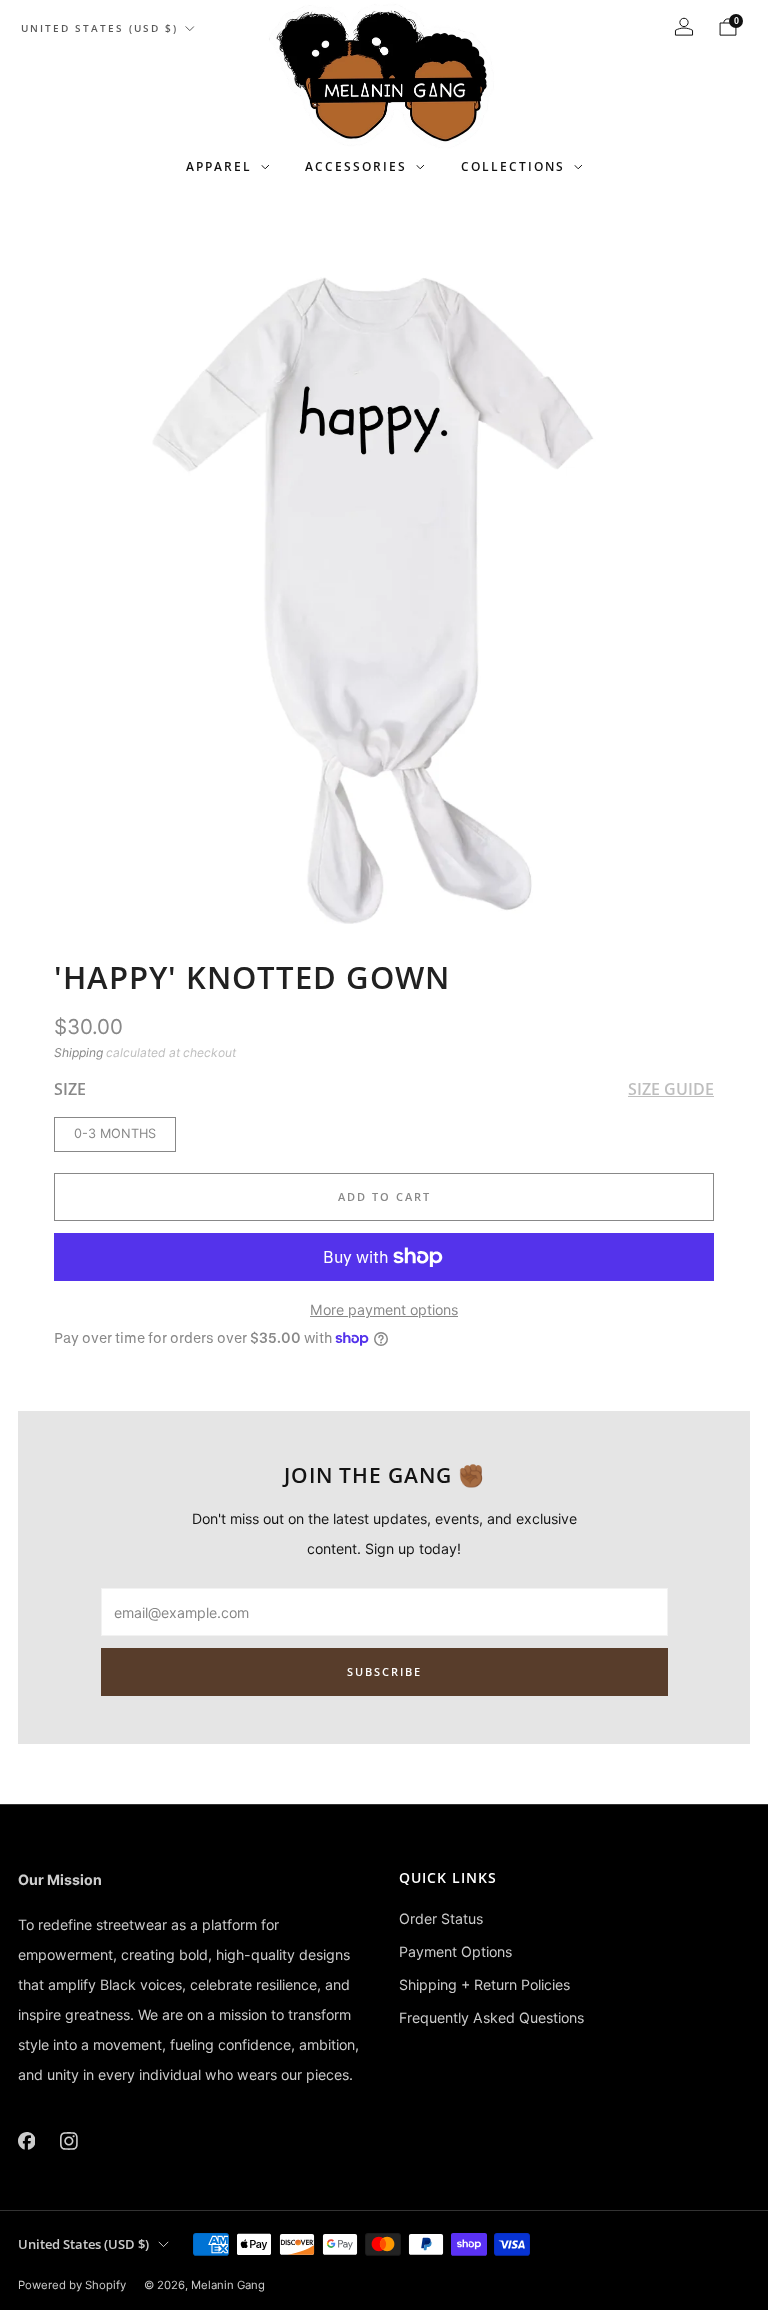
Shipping (78, 1052)
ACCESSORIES (356, 166)
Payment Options (455, 1951)
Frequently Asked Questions (491, 2017)
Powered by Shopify (72, 2285)
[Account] (684, 27)
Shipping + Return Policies (484, 1984)
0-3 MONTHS (115, 1133)
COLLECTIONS (513, 166)
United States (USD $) (99, 28)
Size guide (671, 1089)
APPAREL (219, 166)
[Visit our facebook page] (26, 2141)
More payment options (384, 1309)
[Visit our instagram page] (69, 2141)
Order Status (441, 1918)
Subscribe (384, 1671)
